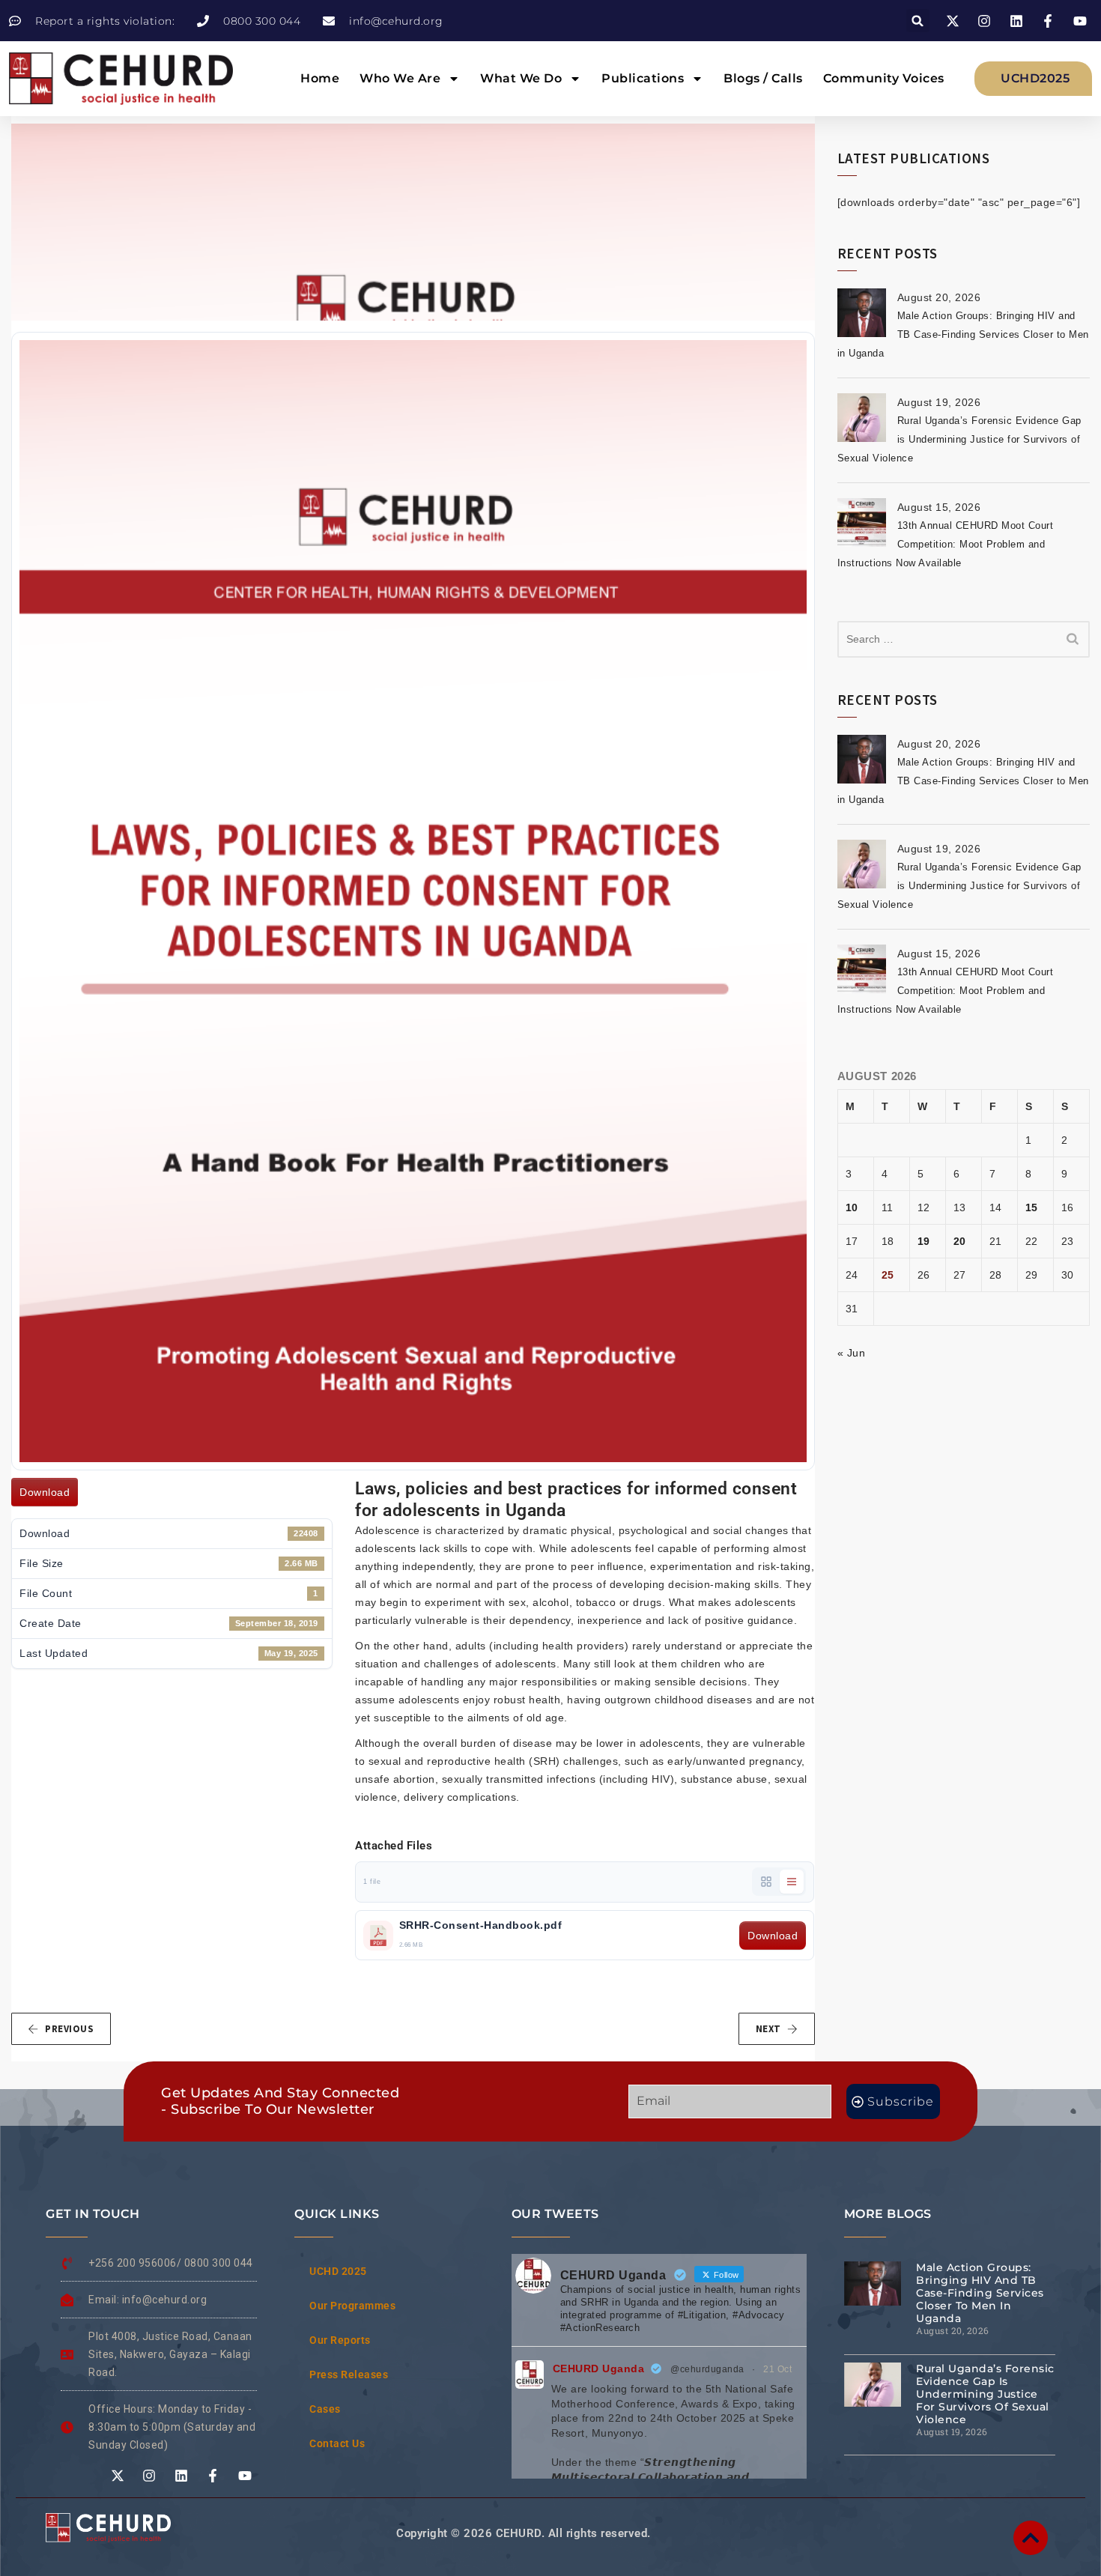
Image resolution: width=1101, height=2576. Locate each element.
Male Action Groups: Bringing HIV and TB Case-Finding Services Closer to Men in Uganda (963, 334)
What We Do (521, 78)
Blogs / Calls (763, 78)
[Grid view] (766, 1882)
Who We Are (400, 78)
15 (1032, 1207)
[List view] (792, 1882)
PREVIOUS (69, 2029)
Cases (325, 2409)
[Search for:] (964, 639)
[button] (918, 21)
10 (852, 1207)
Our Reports (340, 2340)
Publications (643, 78)
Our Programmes (352, 2306)
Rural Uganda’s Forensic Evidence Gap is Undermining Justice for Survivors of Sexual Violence (959, 439)
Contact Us (337, 2443)
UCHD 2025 (338, 2271)
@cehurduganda (707, 2369)
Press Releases (349, 2375)
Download (45, 1492)
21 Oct (777, 2369)
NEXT (768, 2029)
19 (924, 1241)
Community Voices (884, 78)
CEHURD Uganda (599, 2369)
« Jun (852, 1353)
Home (320, 78)
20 (960, 1241)
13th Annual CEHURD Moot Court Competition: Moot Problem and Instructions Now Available (946, 544)
